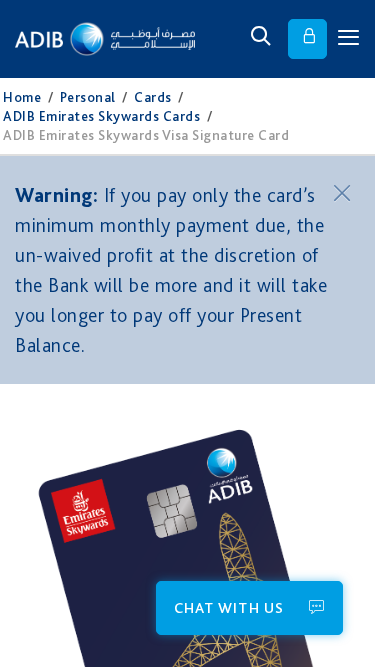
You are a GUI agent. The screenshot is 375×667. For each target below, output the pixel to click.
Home (22, 97)
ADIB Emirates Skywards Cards (101, 116)
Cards (153, 97)
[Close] (344, 192)
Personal (88, 97)
